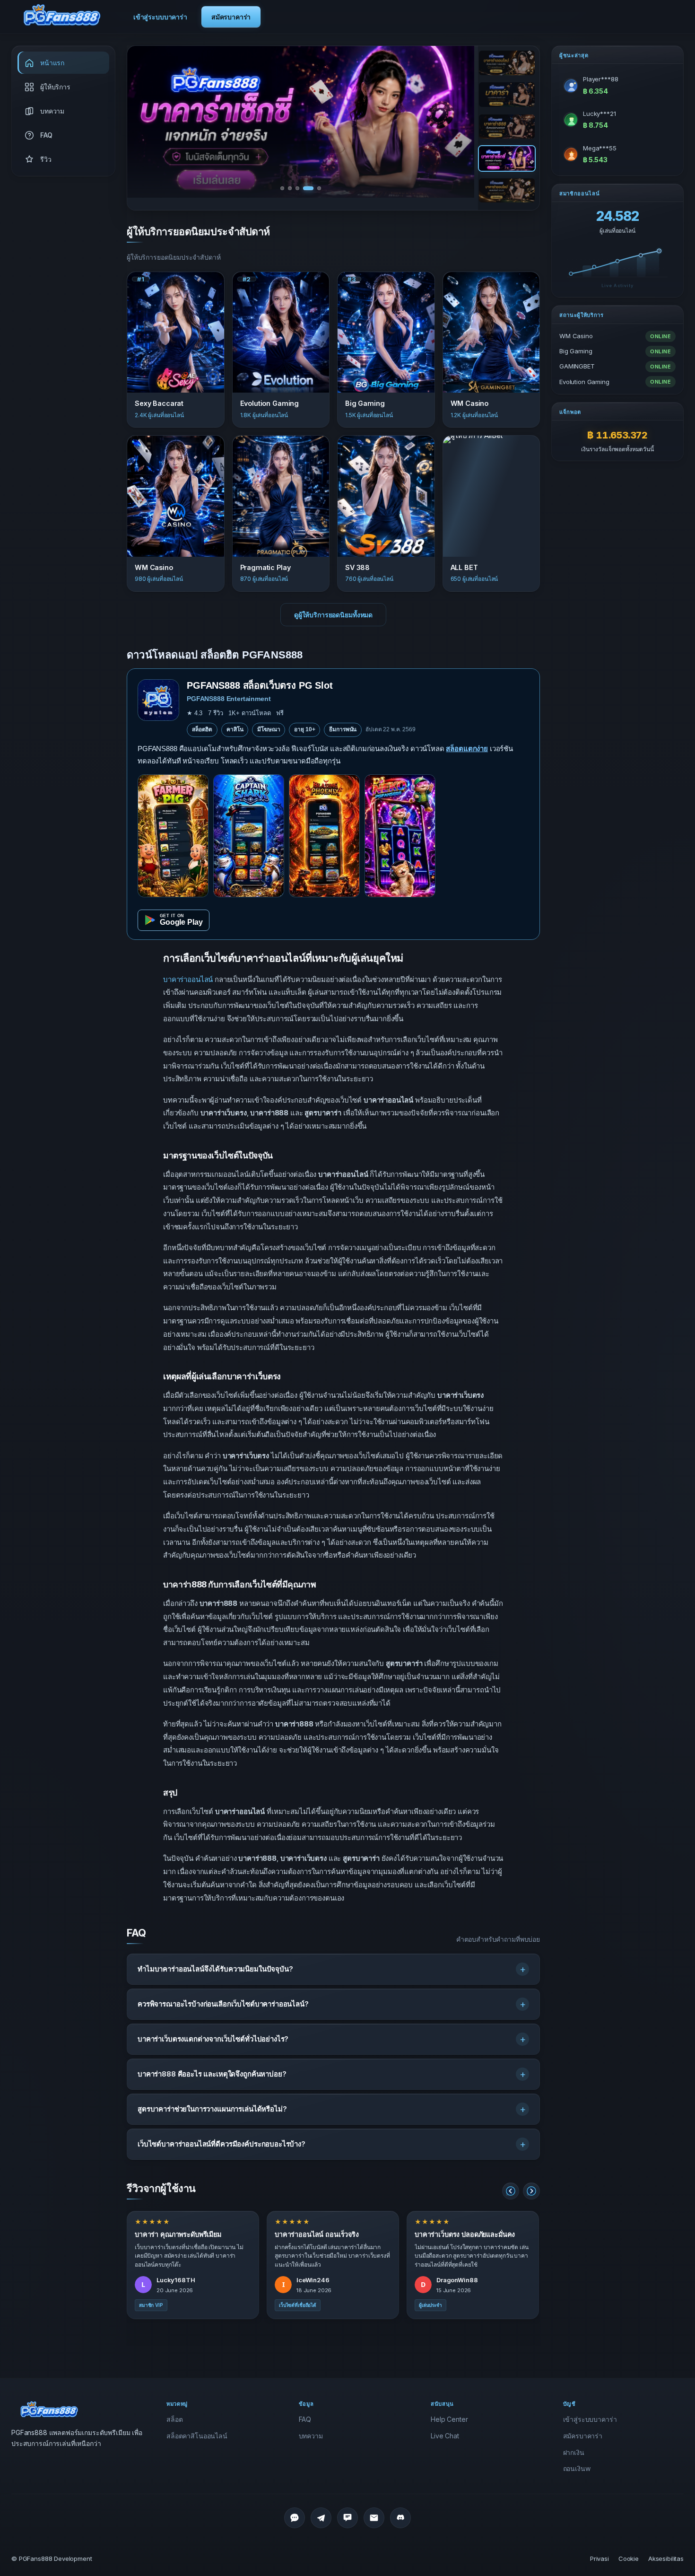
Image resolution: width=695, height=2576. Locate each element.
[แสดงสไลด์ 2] (507, 95)
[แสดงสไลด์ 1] (507, 63)
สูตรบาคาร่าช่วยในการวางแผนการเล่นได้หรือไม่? (212, 2109)
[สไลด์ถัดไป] (456, 122)
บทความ (311, 2436)
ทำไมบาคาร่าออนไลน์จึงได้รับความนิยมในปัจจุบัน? (215, 1969)
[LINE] (295, 2518)
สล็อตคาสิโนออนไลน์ (197, 2436)
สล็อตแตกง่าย (467, 749)
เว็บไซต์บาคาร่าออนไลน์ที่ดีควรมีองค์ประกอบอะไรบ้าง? (222, 2144)
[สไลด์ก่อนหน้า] (145, 122)
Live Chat (445, 2436)
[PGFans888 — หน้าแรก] (62, 15)
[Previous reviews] (511, 2191)
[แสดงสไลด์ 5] (507, 191)
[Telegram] (321, 2518)
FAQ (305, 2419)
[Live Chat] (347, 2518)
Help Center (449, 2419)
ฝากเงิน (574, 2452)
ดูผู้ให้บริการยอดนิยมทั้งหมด (333, 615)
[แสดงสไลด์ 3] (507, 127)
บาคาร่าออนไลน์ (188, 979)
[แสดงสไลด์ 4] (507, 158)
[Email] (374, 2518)
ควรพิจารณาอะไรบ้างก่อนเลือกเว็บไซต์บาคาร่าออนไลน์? (223, 2004)
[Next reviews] (531, 2191)
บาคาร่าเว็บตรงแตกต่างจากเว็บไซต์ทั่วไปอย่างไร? (213, 2039)
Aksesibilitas (666, 2558)
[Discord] (400, 2518)
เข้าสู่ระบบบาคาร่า (160, 17)
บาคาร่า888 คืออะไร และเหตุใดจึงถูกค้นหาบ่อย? (212, 2074)
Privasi (599, 2558)
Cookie (629, 2558)
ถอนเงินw (577, 2468)
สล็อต (174, 2419)
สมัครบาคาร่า (231, 17)
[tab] (282, 188)
